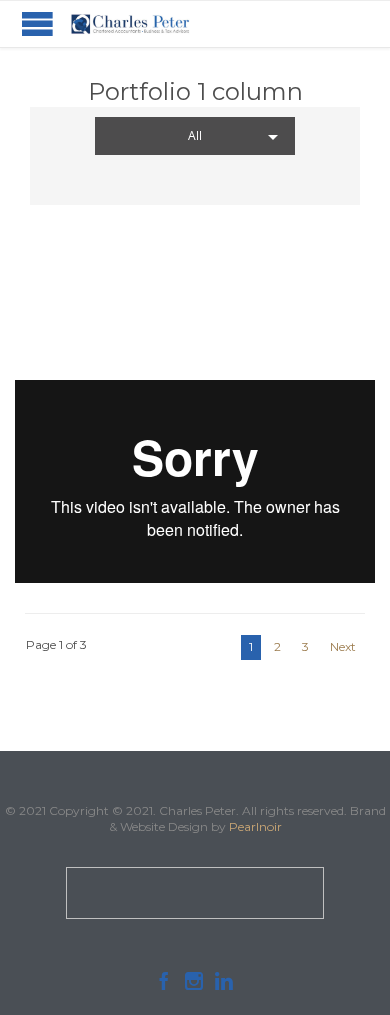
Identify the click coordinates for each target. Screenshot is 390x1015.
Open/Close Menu (37, 23)
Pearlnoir (255, 826)
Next (343, 646)
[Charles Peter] (130, 24)
